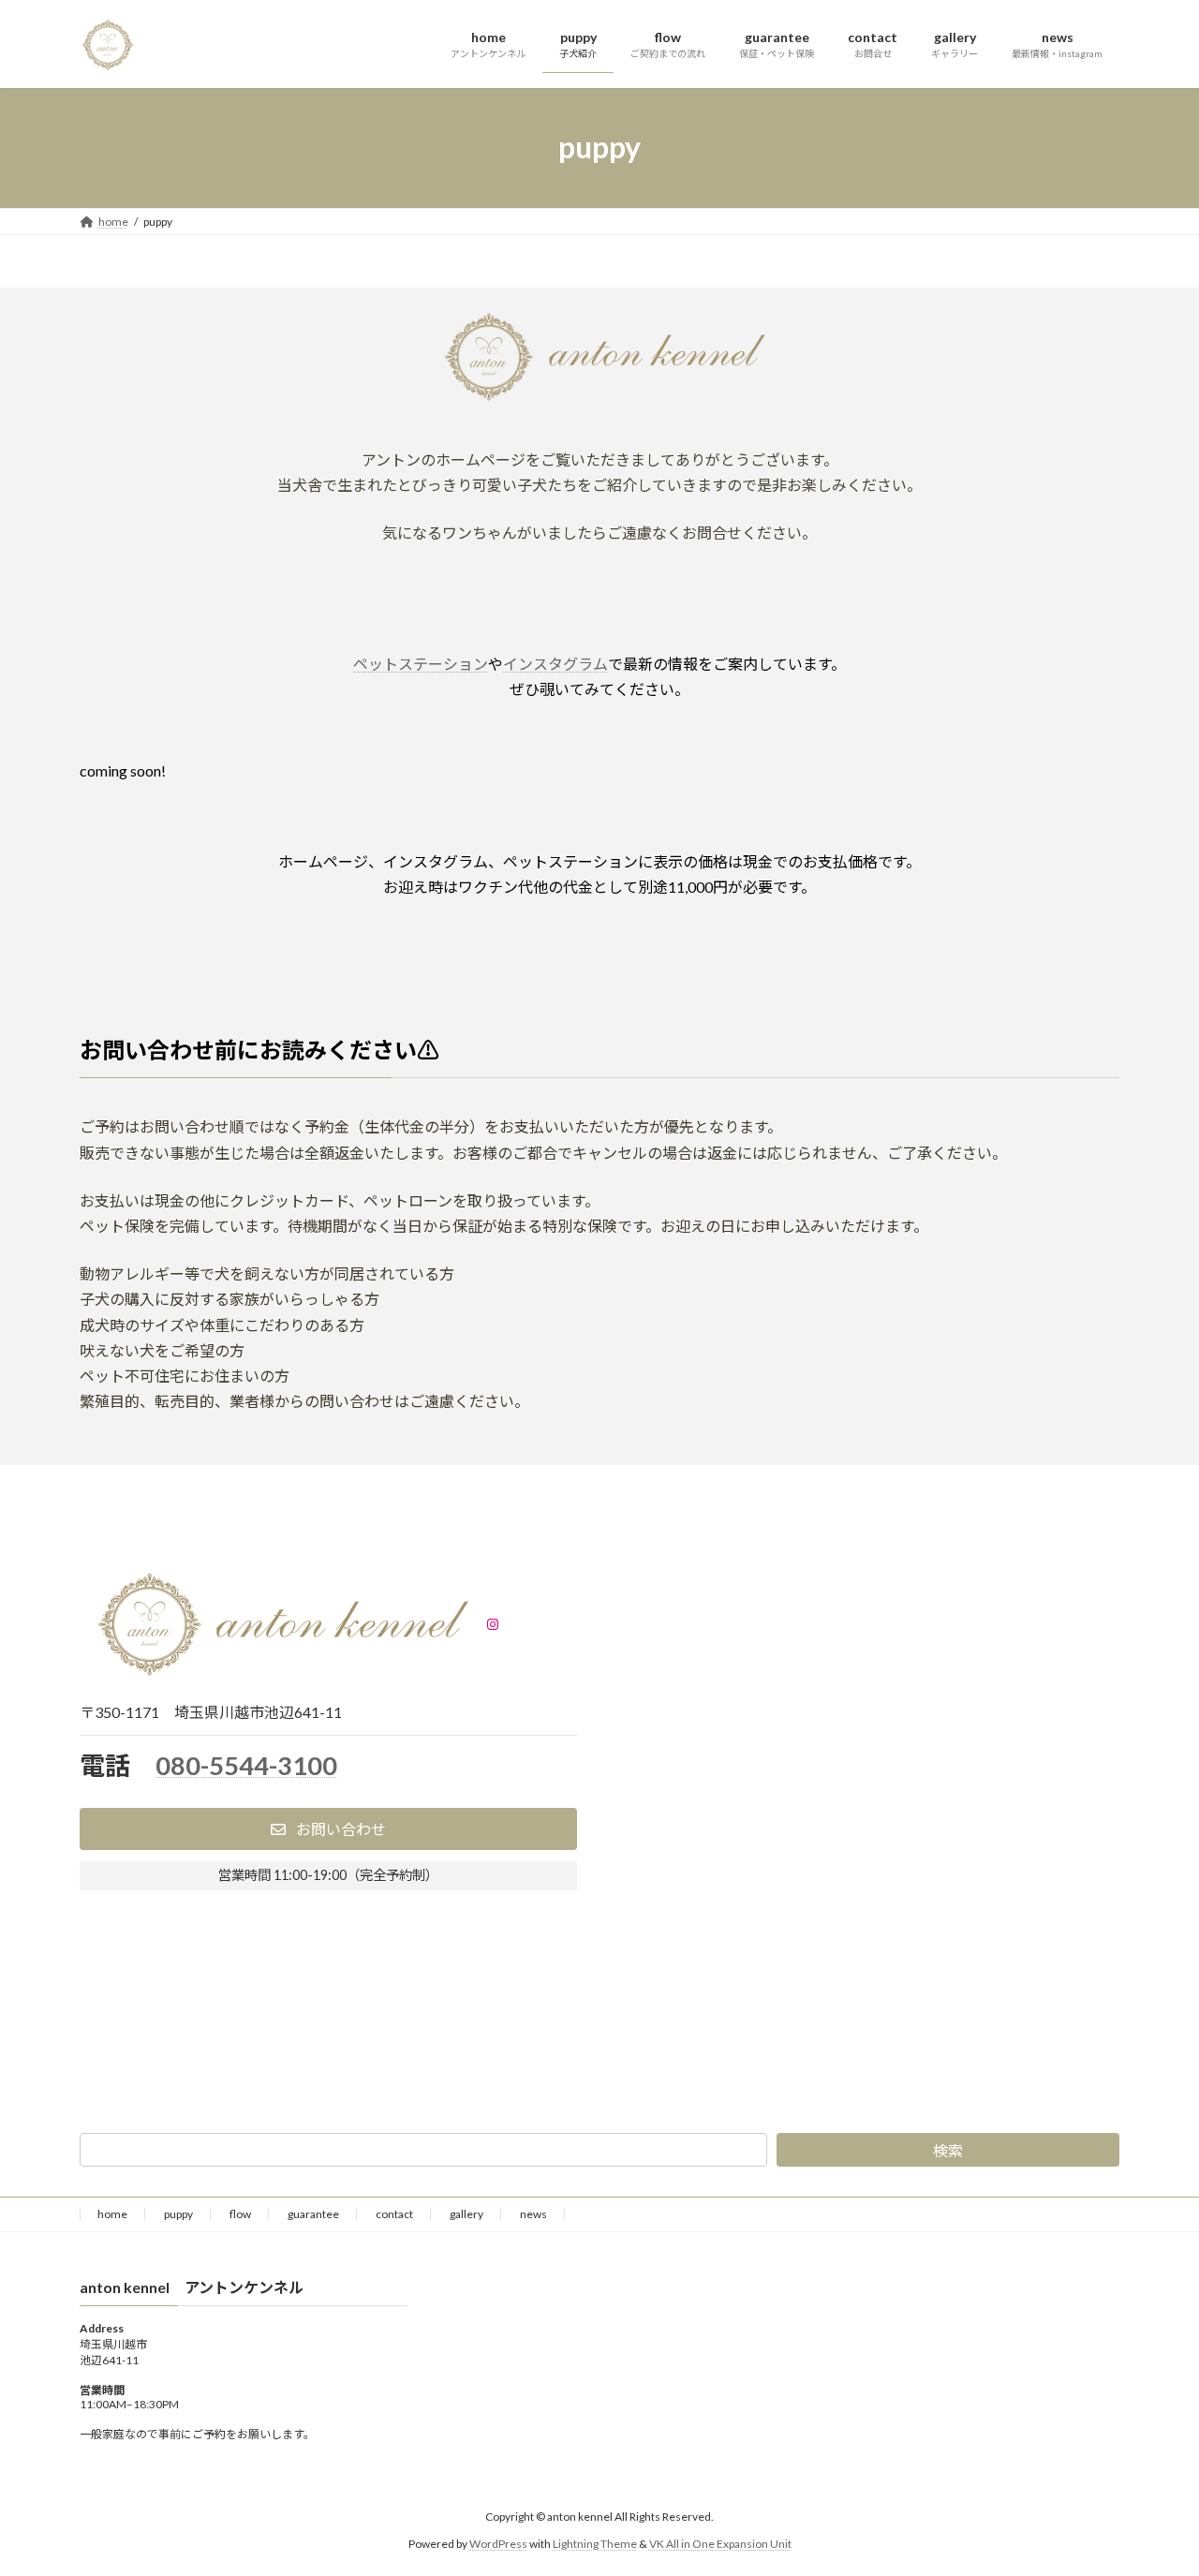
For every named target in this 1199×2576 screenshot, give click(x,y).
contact (394, 2214)
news (533, 2214)
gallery (466, 2214)
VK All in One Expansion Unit (720, 2544)
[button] (328, 1829)
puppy (178, 2214)
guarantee (313, 2214)
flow (240, 2214)
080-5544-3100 (246, 1765)
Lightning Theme (595, 2544)
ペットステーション (421, 664)
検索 (948, 2150)
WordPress (498, 2544)
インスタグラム (555, 664)
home (112, 2214)
